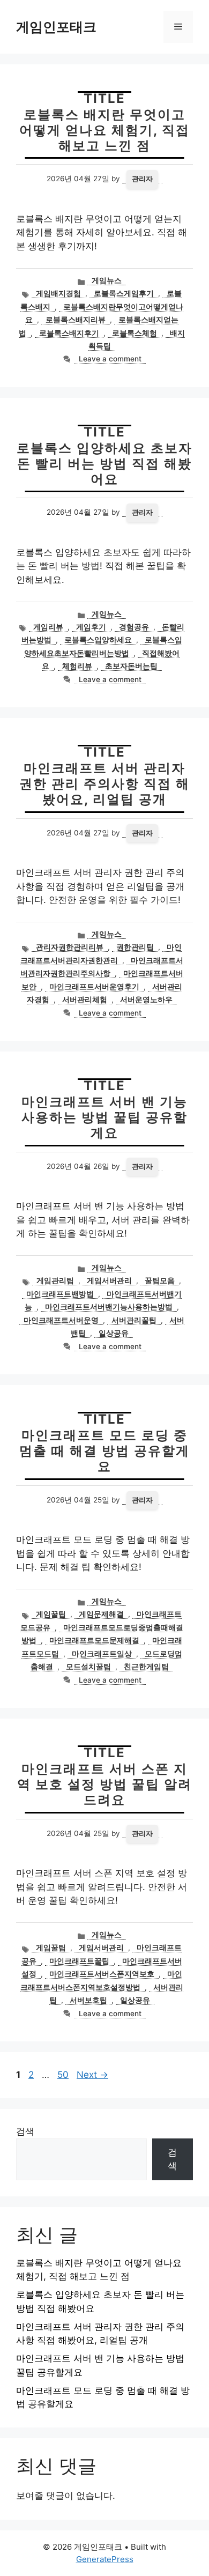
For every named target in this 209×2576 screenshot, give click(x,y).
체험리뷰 (77, 666)
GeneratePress (105, 2559)
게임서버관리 (109, 1280)
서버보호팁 (88, 2000)
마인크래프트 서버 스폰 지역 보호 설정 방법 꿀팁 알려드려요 (104, 1784)
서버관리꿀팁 (134, 1320)
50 (64, 2075)
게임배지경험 (58, 293)
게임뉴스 (107, 280)
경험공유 (134, 627)
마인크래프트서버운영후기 (94, 987)
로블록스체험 (135, 333)
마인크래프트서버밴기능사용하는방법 (109, 1307)
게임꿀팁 (51, 1614)
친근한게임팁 (146, 1667)
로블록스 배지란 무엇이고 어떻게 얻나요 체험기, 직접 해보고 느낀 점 (104, 130)
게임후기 (91, 627)
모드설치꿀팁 (88, 1667)
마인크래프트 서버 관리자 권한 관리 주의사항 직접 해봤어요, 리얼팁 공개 (104, 784)
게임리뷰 (48, 627)
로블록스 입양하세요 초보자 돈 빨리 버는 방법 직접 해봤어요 (104, 464)
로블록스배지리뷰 (76, 320)
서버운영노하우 (146, 1000)
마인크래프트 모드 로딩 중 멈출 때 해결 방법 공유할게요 (104, 1451)
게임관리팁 (55, 1280)
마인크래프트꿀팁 (79, 1961)
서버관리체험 (85, 1000)
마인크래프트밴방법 (60, 1294)
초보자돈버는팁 (131, 666)
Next (92, 2075)
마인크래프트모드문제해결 (94, 1640)
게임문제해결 (101, 1614)
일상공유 (114, 1333)
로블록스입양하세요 (98, 640)
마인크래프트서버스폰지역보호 (102, 1974)
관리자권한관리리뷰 (70, 947)
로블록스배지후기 (69, 333)
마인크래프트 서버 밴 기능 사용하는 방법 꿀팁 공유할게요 (104, 1117)
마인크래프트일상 (102, 1654)
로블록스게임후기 (124, 293)
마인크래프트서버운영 (61, 1320)
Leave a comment (110, 359)
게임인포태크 (56, 27)
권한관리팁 (135, 947)
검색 (25, 2131)
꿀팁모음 (160, 1280)
